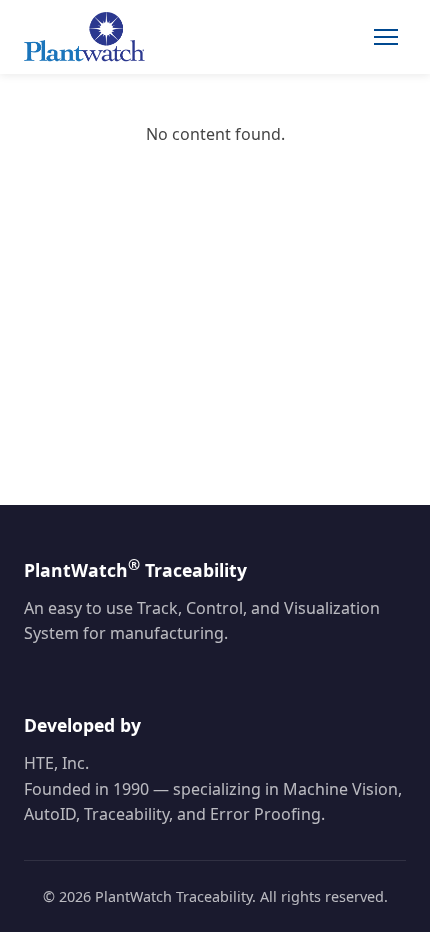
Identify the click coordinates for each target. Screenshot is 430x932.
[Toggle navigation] (386, 37)
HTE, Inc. (56, 763)
